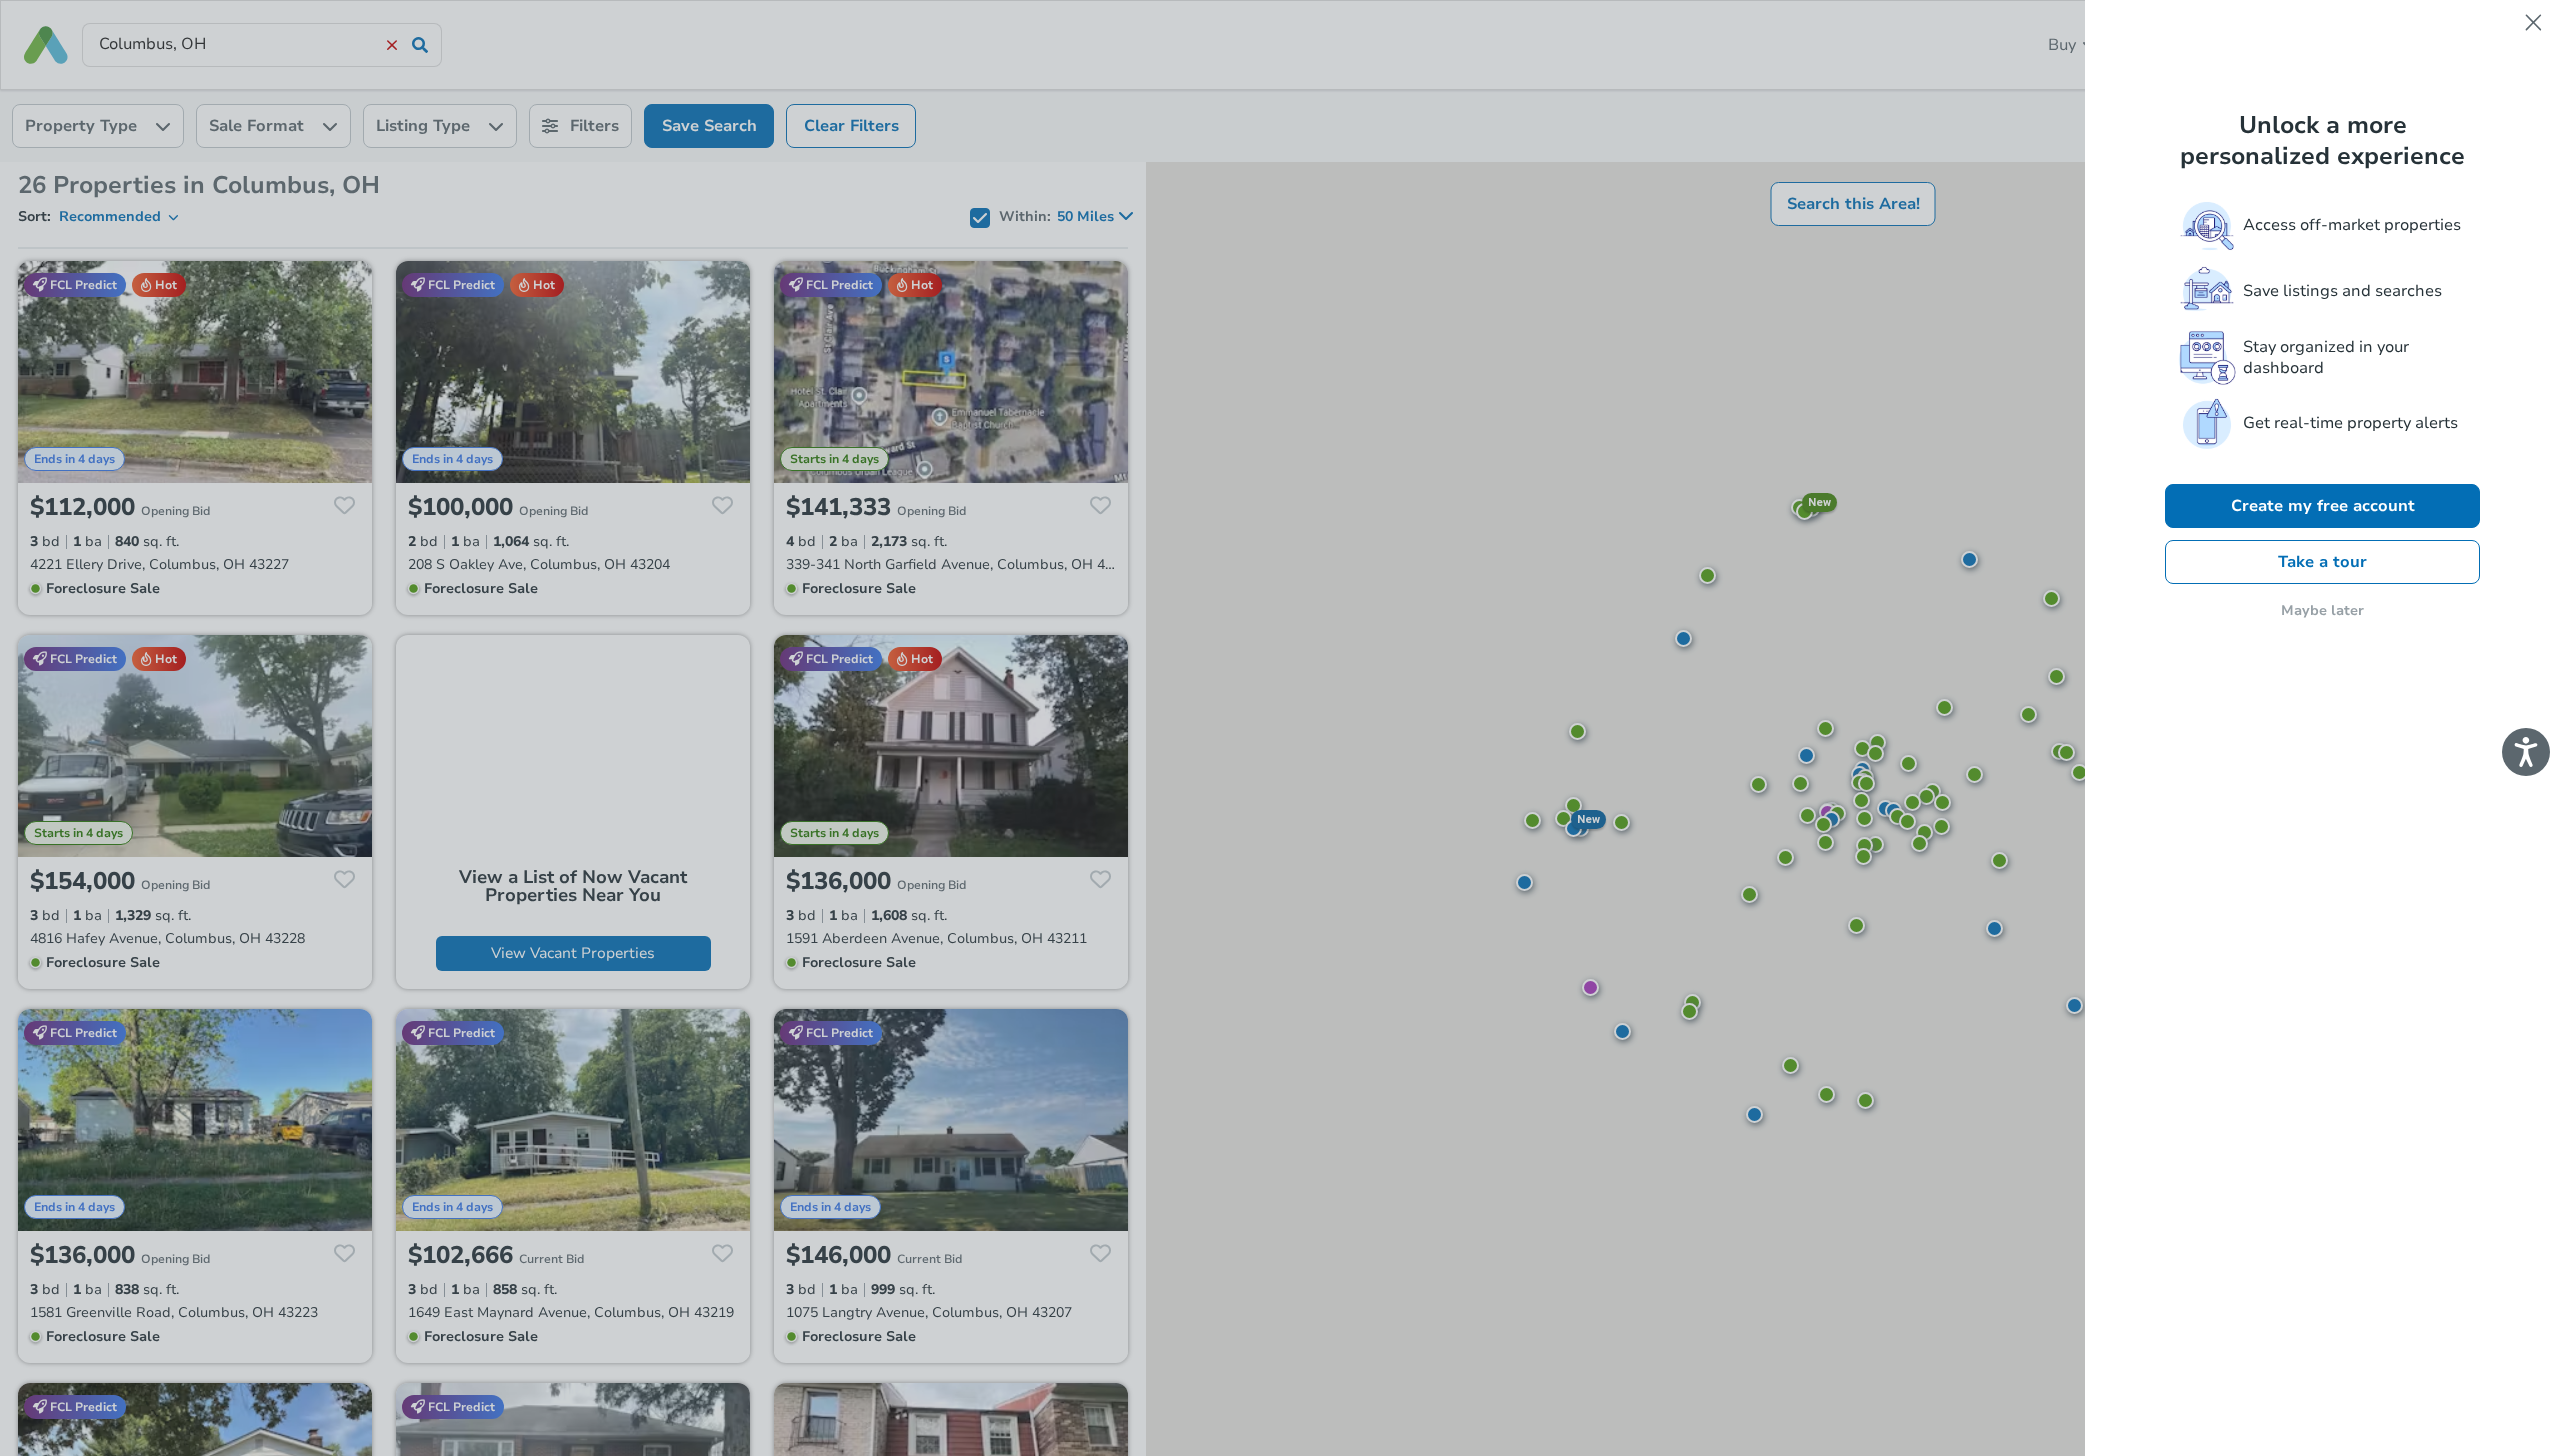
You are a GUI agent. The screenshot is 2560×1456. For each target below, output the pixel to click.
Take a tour (2322, 562)
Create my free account (2323, 506)
